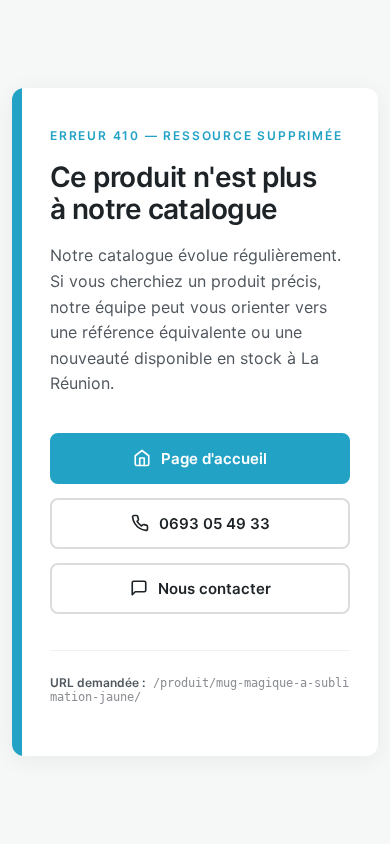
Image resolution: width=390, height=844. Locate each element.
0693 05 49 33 (214, 523)
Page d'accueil (214, 458)
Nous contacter (214, 588)
